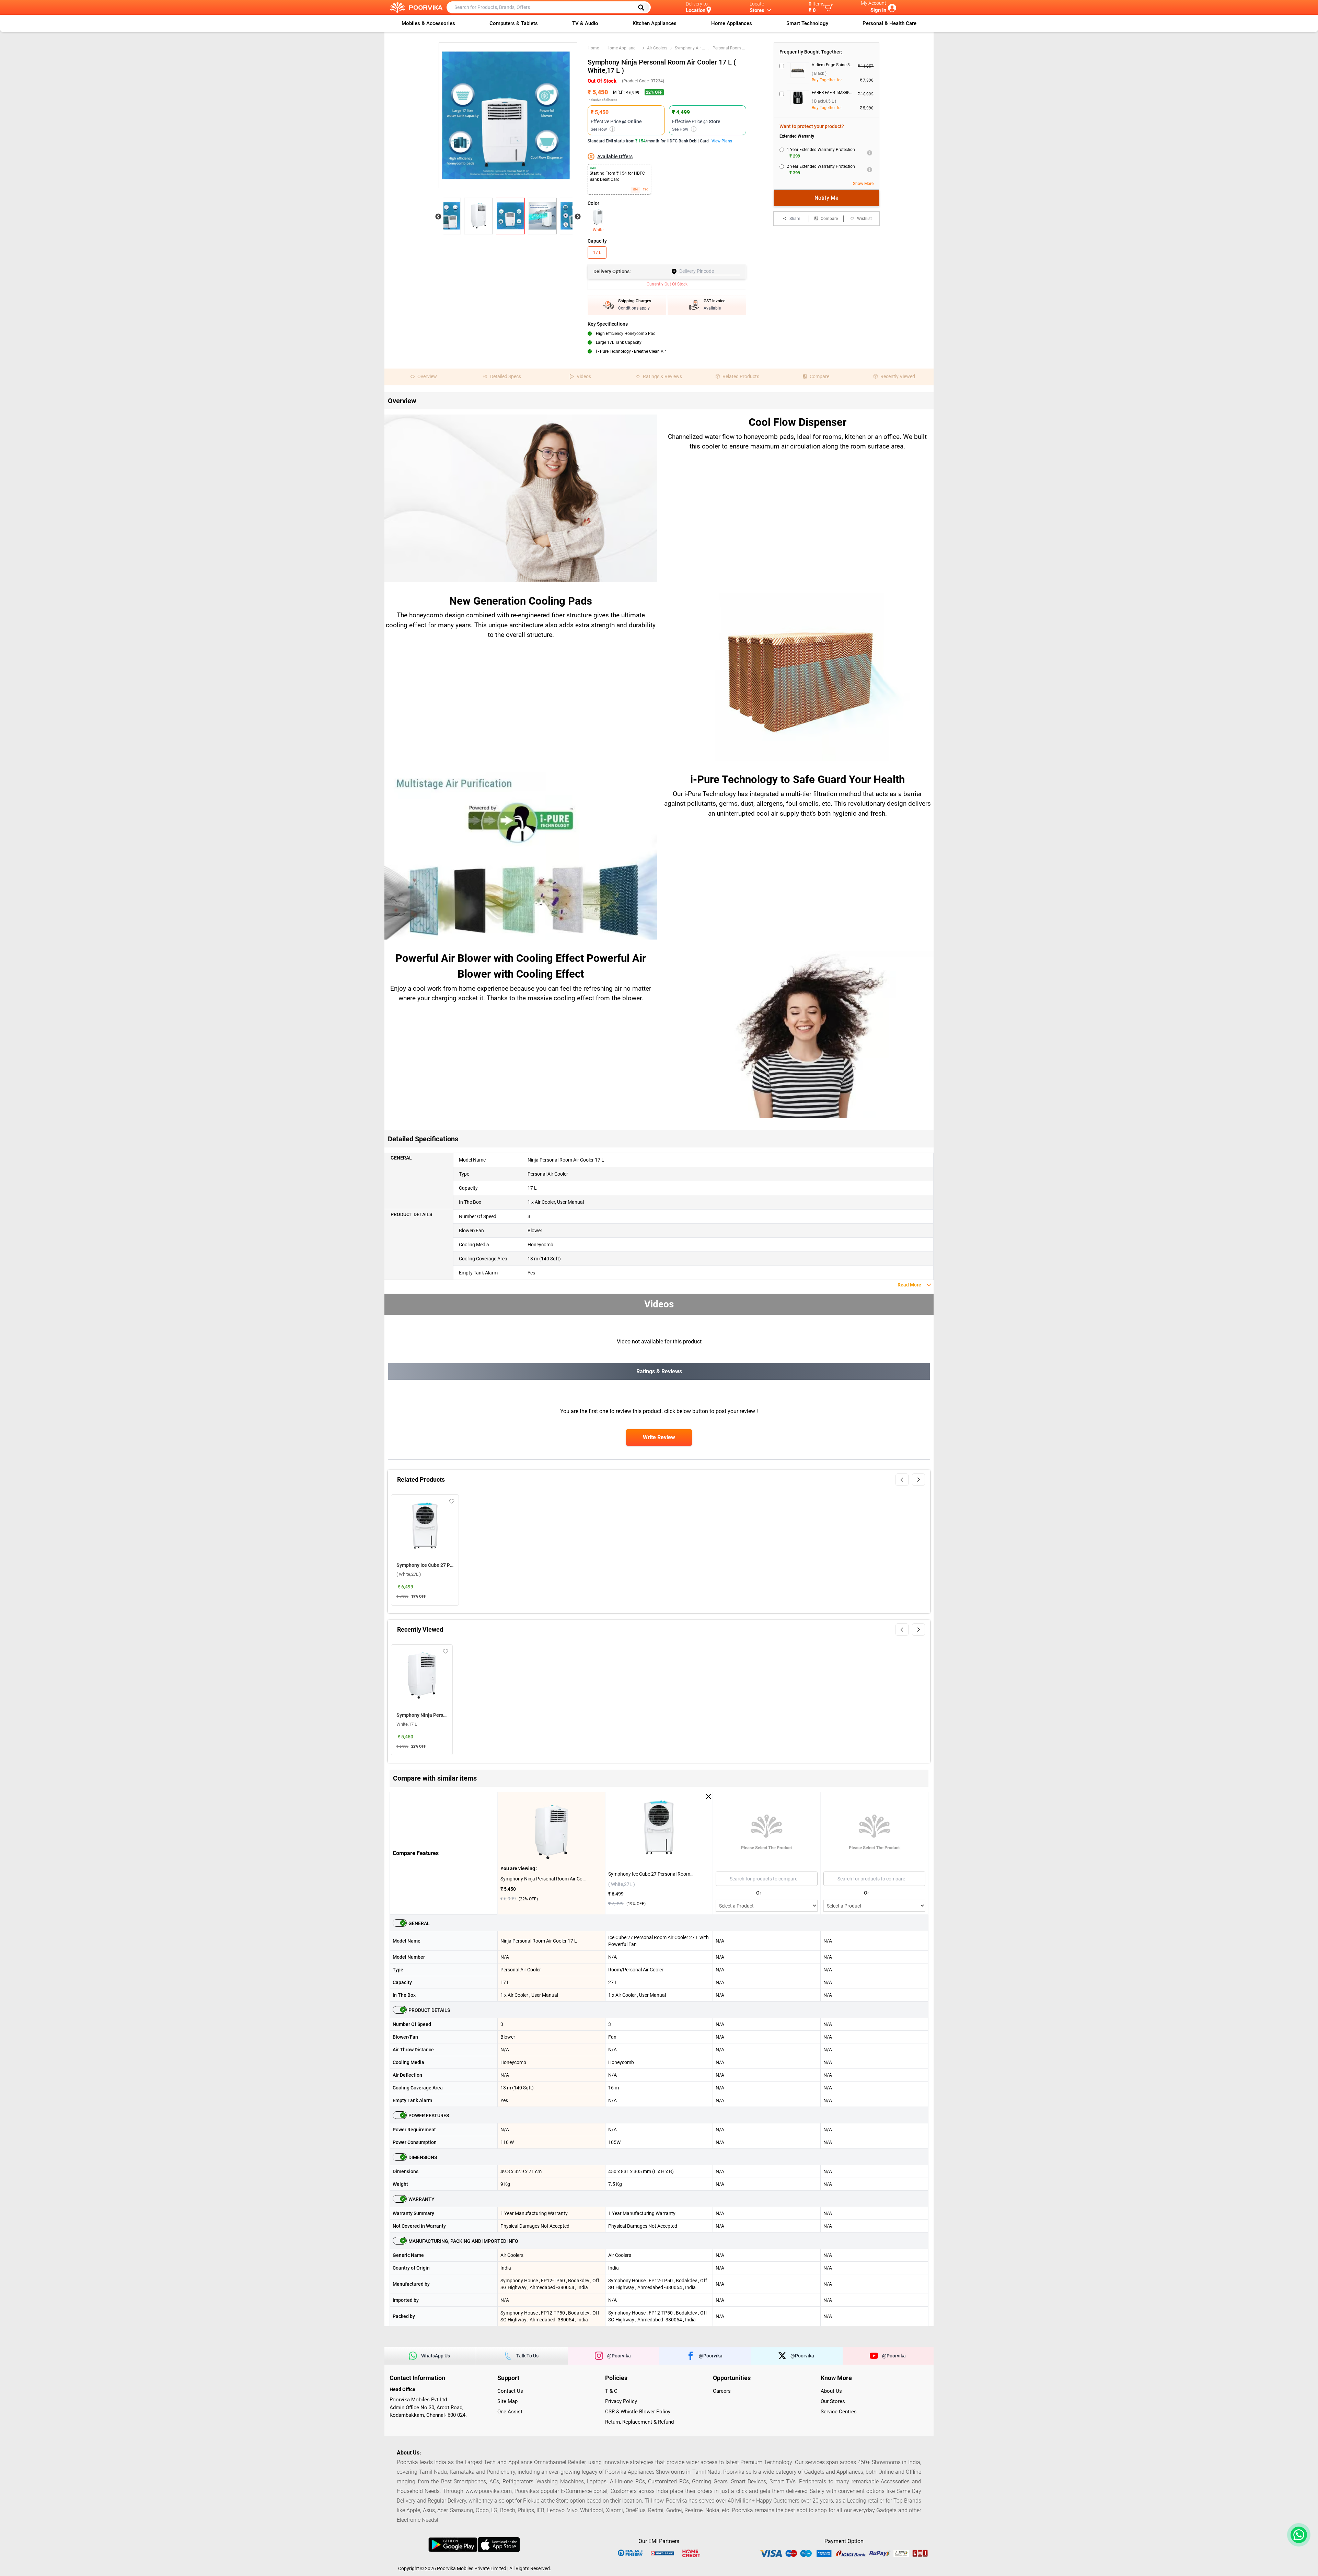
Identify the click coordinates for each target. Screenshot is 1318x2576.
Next (578, 217)
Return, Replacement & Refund (639, 2422)
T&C (645, 190)
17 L (597, 253)
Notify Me (826, 198)
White (598, 230)
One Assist (510, 2412)
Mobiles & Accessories (428, 23)
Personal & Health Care (889, 23)
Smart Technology (807, 23)
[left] (902, 1480)
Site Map (507, 2401)
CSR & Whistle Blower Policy (638, 2412)
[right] (918, 1480)
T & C (611, 2391)
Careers (722, 2391)
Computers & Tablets (514, 23)
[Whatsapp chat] (1297, 2535)
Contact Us (510, 2391)
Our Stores (833, 2401)
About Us (831, 2391)
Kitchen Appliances (655, 23)
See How (602, 129)
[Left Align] (644, 8)
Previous (438, 217)
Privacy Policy (621, 2401)
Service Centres (839, 2412)
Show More (863, 184)
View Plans (722, 141)
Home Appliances (732, 23)
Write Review (659, 1437)
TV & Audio (585, 23)
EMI (636, 190)
